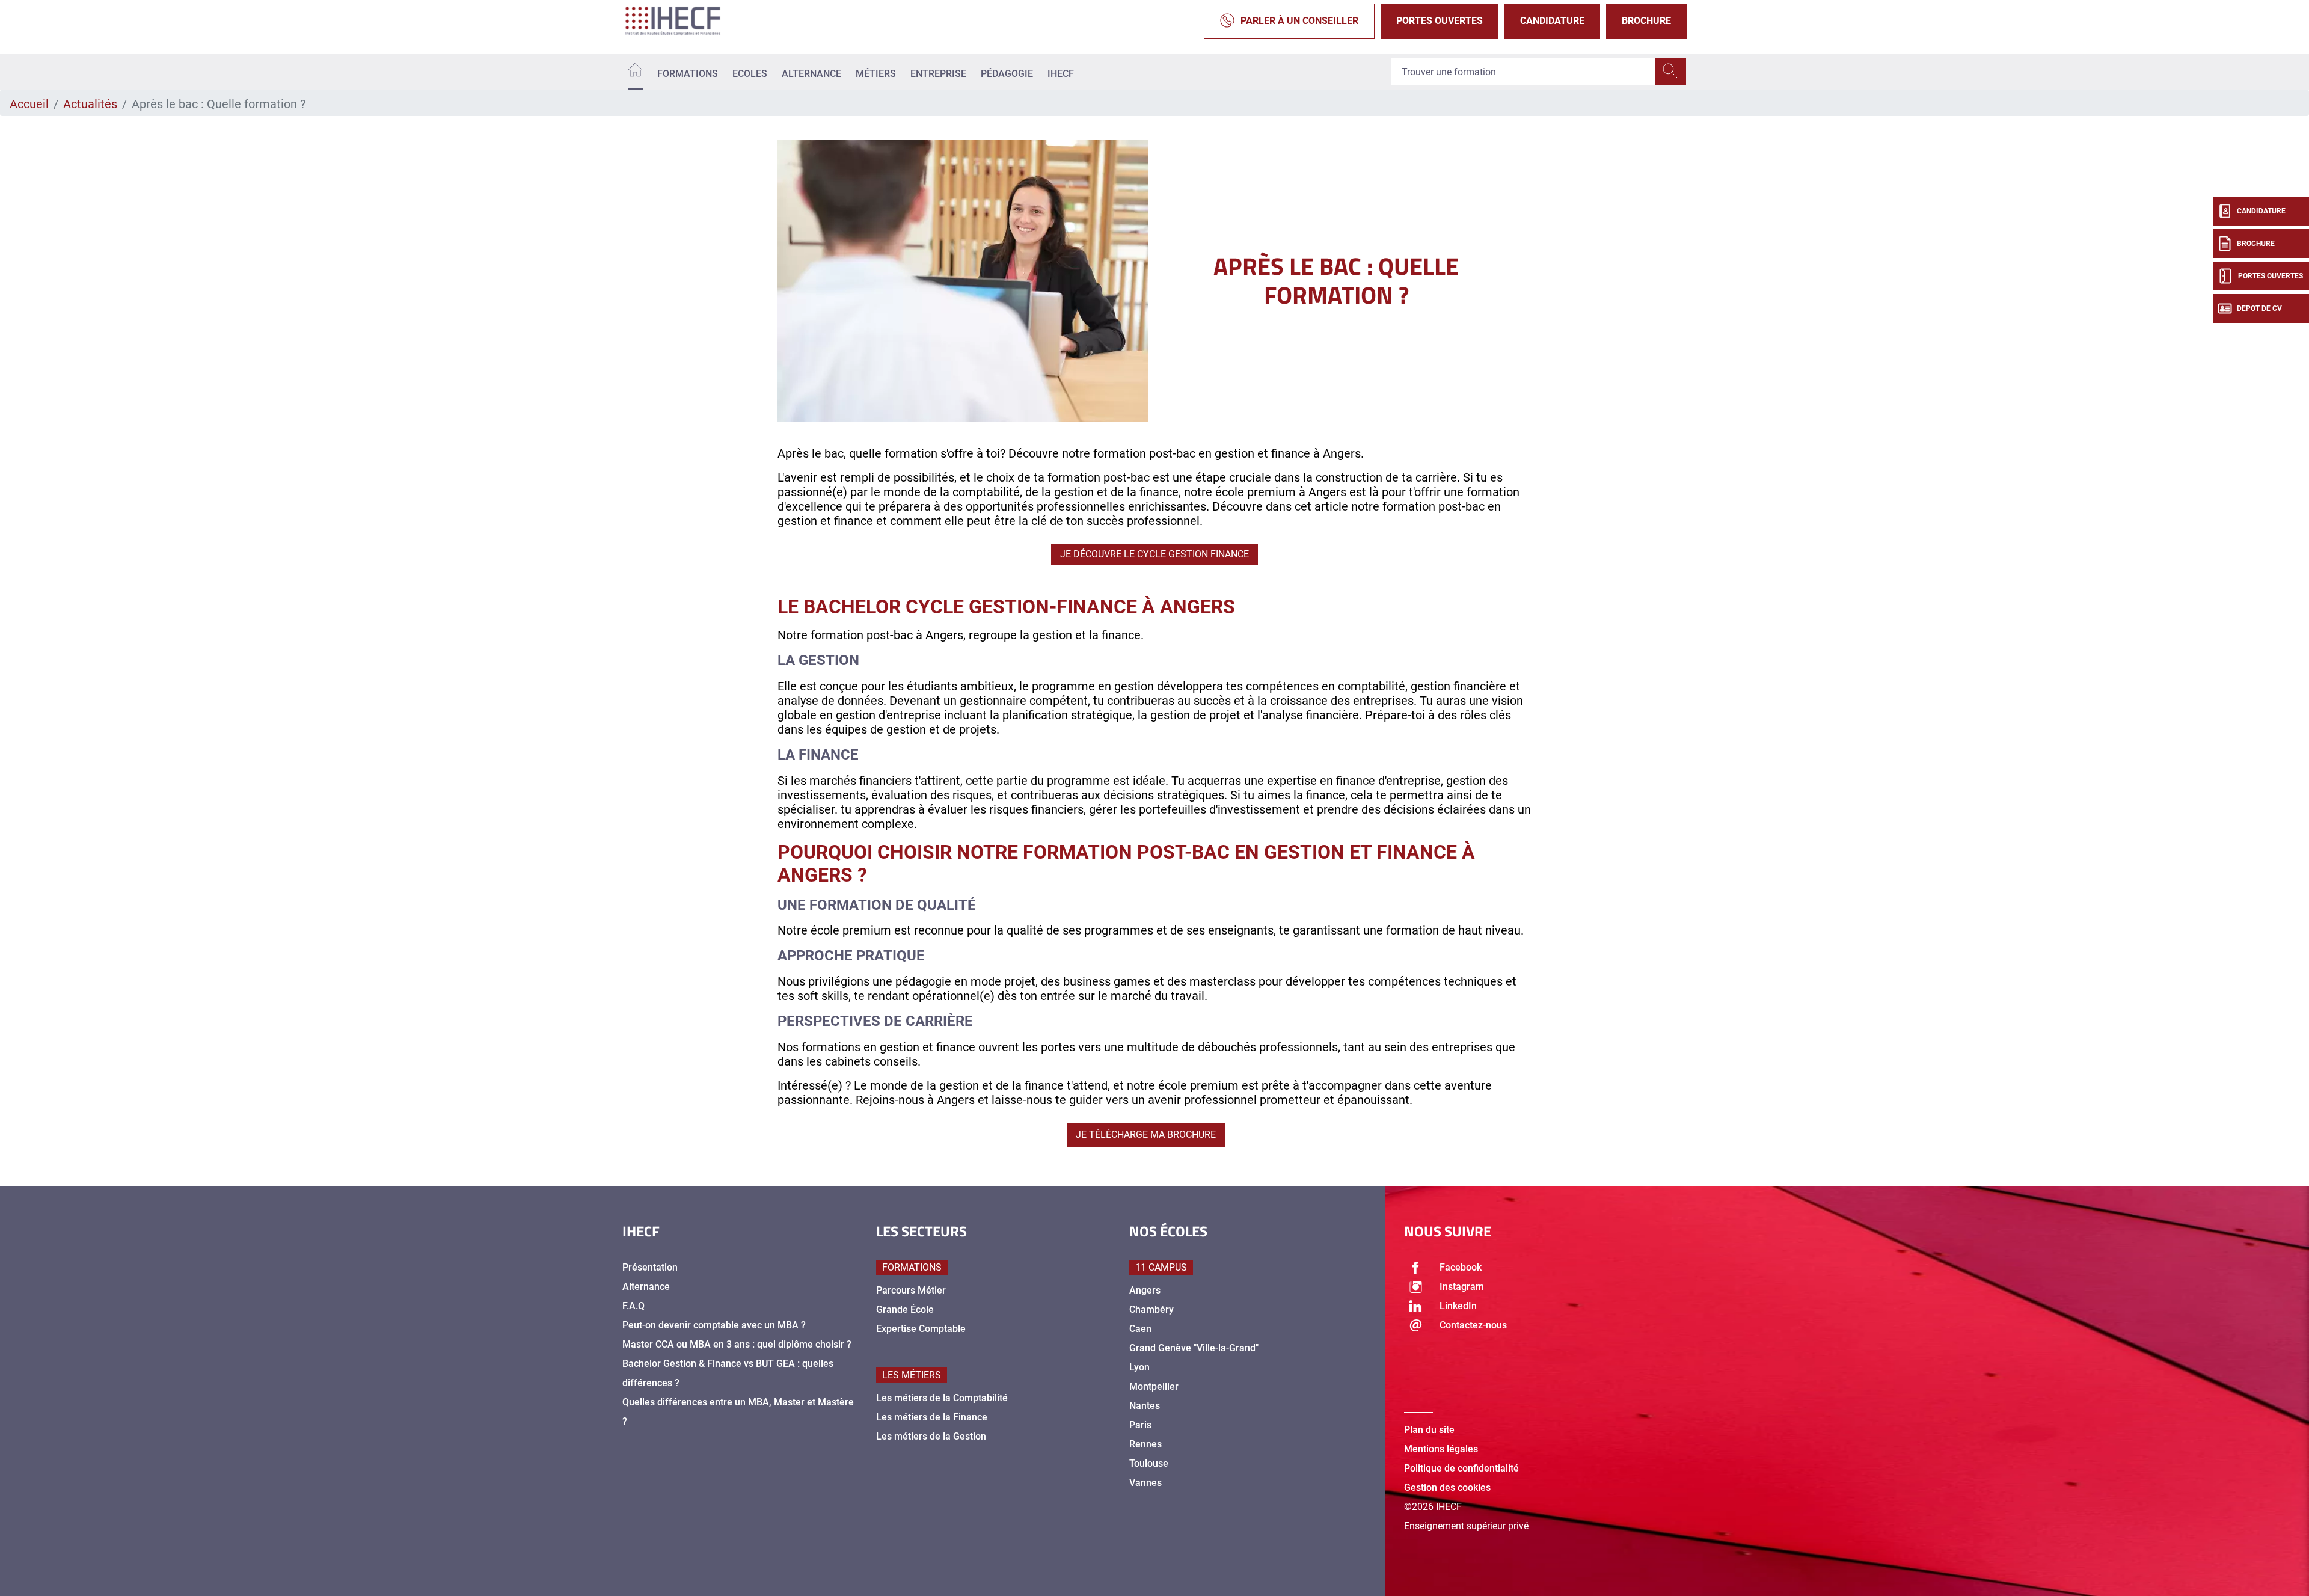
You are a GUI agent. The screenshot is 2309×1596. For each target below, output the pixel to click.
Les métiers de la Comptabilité (942, 1398)
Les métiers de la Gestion (931, 1436)
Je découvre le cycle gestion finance (1154, 554)
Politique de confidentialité (1461, 1468)
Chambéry (1151, 1309)
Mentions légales (1441, 1449)
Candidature (1552, 21)
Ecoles (750, 74)
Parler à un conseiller (1299, 21)
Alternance (811, 74)
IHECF (1061, 74)
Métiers (876, 74)
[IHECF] (685, 21)
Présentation (650, 1267)
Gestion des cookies (1447, 1487)
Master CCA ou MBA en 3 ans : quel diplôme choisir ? (737, 1344)
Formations (688, 74)
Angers (1145, 1290)
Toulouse (1149, 1463)
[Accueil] (635, 72)
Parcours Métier (911, 1290)
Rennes (1145, 1444)
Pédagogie (1007, 74)
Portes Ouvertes (1440, 21)
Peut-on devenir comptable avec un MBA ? (714, 1325)
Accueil (29, 104)
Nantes (1145, 1406)
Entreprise (938, 74)
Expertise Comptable (921, 1329)
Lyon (1139, 1367)
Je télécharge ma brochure (1146, 1134)
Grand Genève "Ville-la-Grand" (1194, 1348)
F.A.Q (633, 1306)
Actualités (90, 104)
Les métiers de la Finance (932, 1417)
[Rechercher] (1670, 72)
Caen (1140, 1329)
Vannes (1145, 1483)
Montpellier (1154, 1386)
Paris (1140, 1425)
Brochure (1646, 21)
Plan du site (1429, 1430)
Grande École (905, 1309)
